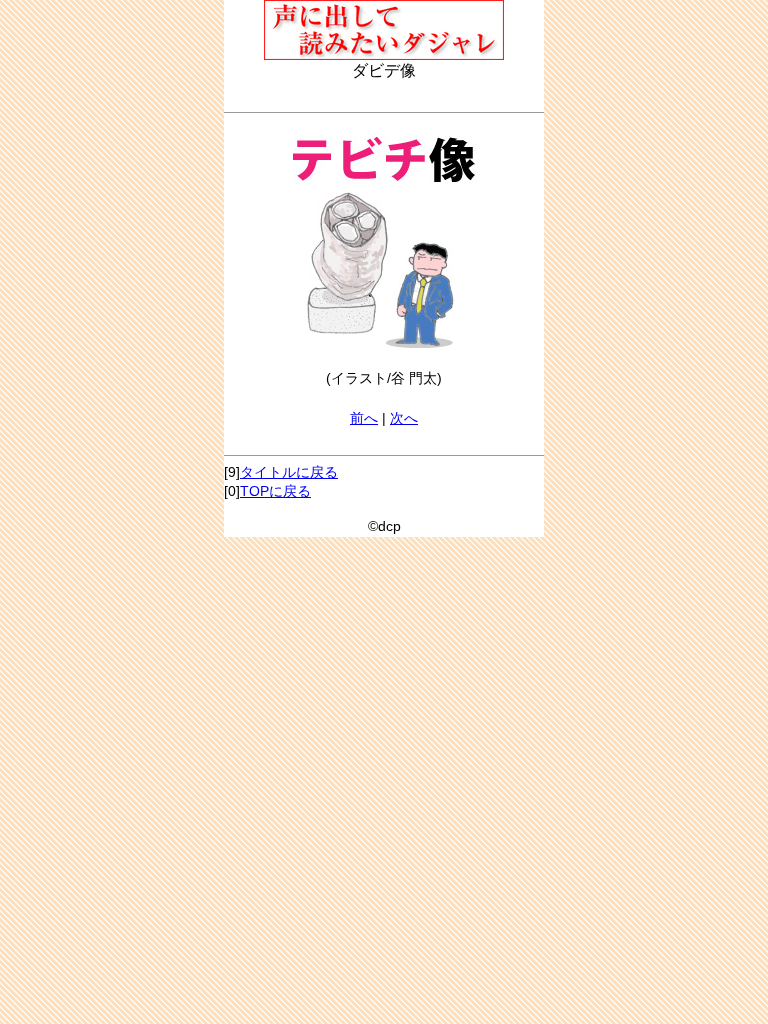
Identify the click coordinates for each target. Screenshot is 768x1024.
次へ (404, 418)
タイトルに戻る (289, 472)
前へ (364, 418)
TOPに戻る (275, 491)
